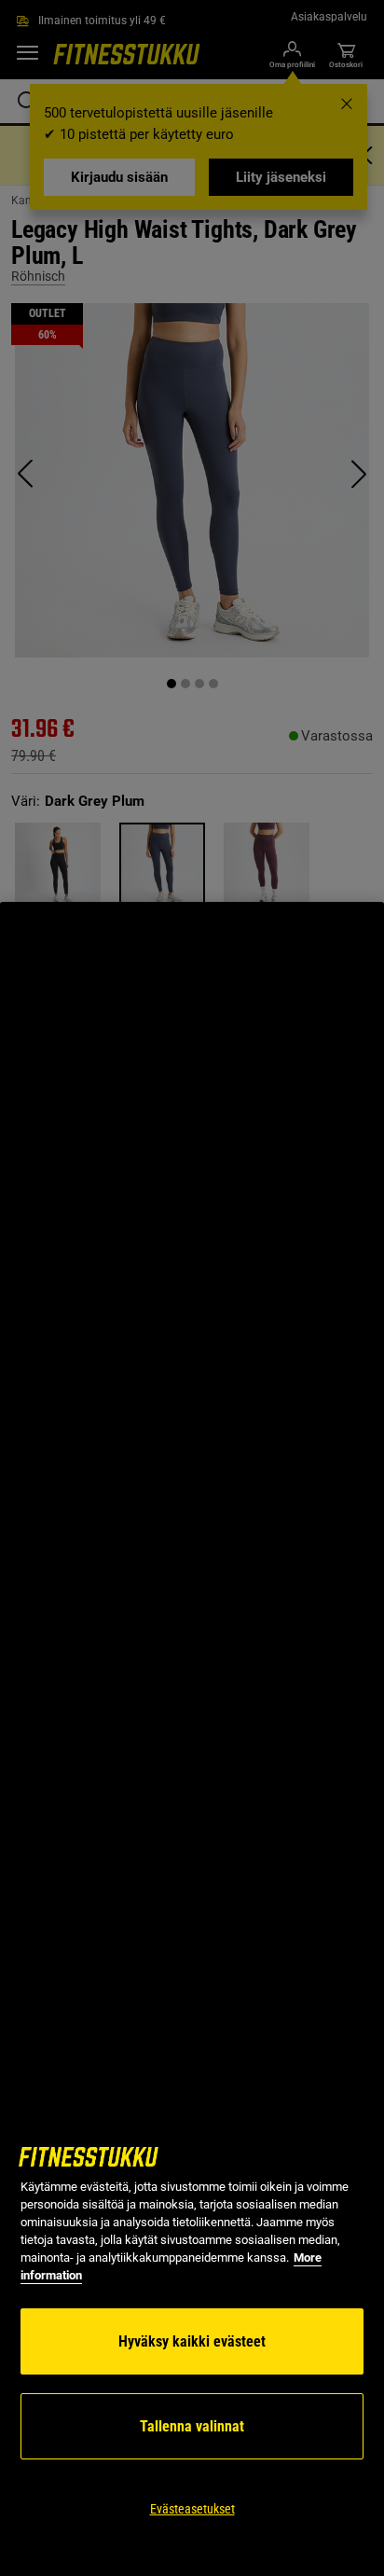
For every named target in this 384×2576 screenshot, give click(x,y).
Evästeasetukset (192, 2509)
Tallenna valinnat (192, 2426)
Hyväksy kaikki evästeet (192, 2341)
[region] (192, 1739)
